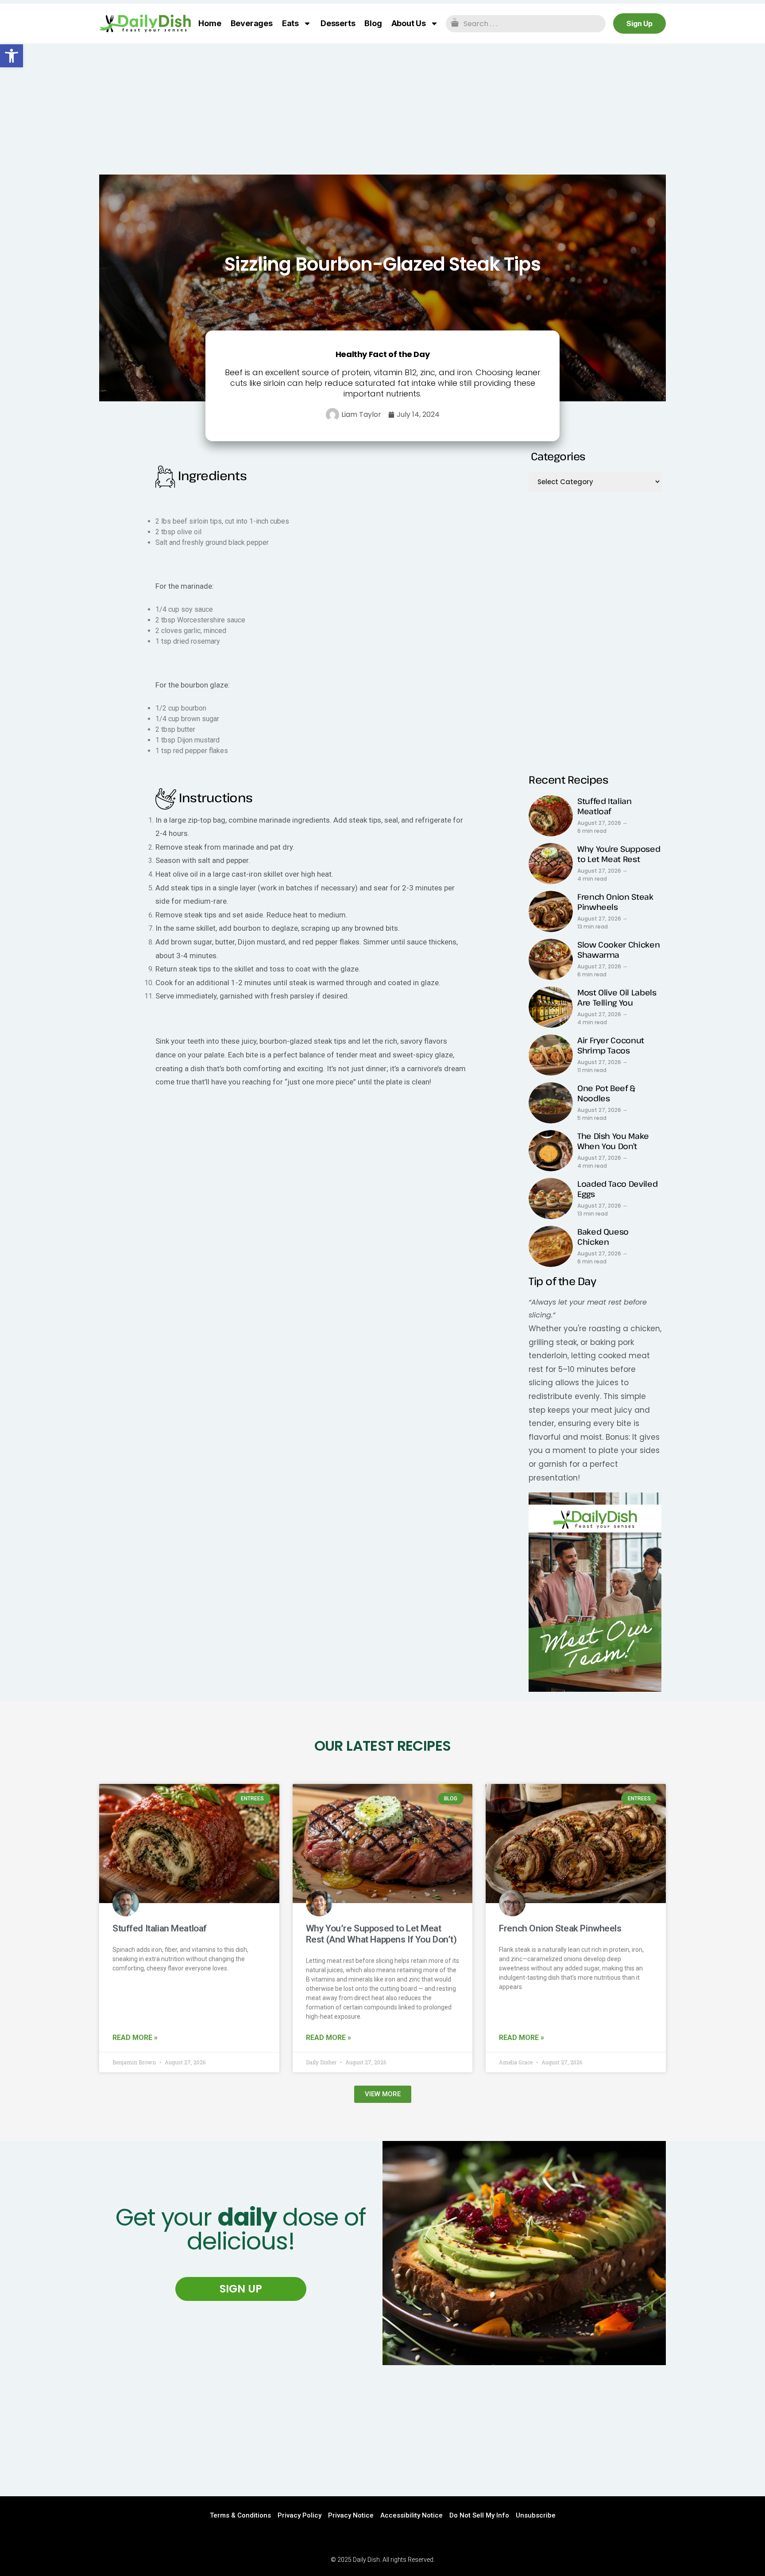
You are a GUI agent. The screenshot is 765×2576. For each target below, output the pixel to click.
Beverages (252, 23)
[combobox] (526, 24)
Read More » (135, 2038)
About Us (409, 23)
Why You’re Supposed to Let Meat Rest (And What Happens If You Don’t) (381, 1934)
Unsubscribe (536, 2515)
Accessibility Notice (411, 2515)
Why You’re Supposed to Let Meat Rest (619, 854)
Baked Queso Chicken (603, 1237)
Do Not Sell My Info (479, 2515)
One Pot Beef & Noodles (606, 1093)
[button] (12, 56)
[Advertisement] (382, 109)
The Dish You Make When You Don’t (613, 1141)
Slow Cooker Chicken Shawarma (618, 950)
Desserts (338, 23)
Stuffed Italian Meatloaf (605, 806)
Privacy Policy (299, 2515)
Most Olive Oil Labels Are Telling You (617, 997)
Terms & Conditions (240, 2515)
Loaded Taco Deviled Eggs (617, 1189)
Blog (373, 23)
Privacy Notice (351, 2515)
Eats (290, 23)
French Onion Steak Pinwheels (615, 902)
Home (210, 23)
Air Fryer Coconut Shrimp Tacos (611, 1045)
